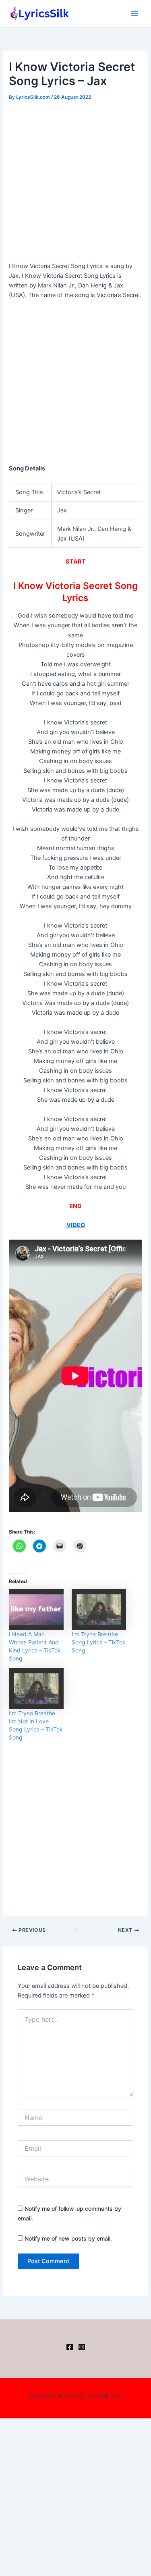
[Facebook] (70, 2347)
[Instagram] (82, 2347)
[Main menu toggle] (134, 13)
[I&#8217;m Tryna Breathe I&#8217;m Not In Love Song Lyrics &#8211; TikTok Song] (36, 1689)
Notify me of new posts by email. (68, 2238)
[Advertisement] (75, 182)
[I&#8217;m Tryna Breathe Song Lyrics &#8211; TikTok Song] (99, 1609)
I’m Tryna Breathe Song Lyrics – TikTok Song (99, 1642)
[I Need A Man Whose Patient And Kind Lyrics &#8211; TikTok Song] (36, 1609)
